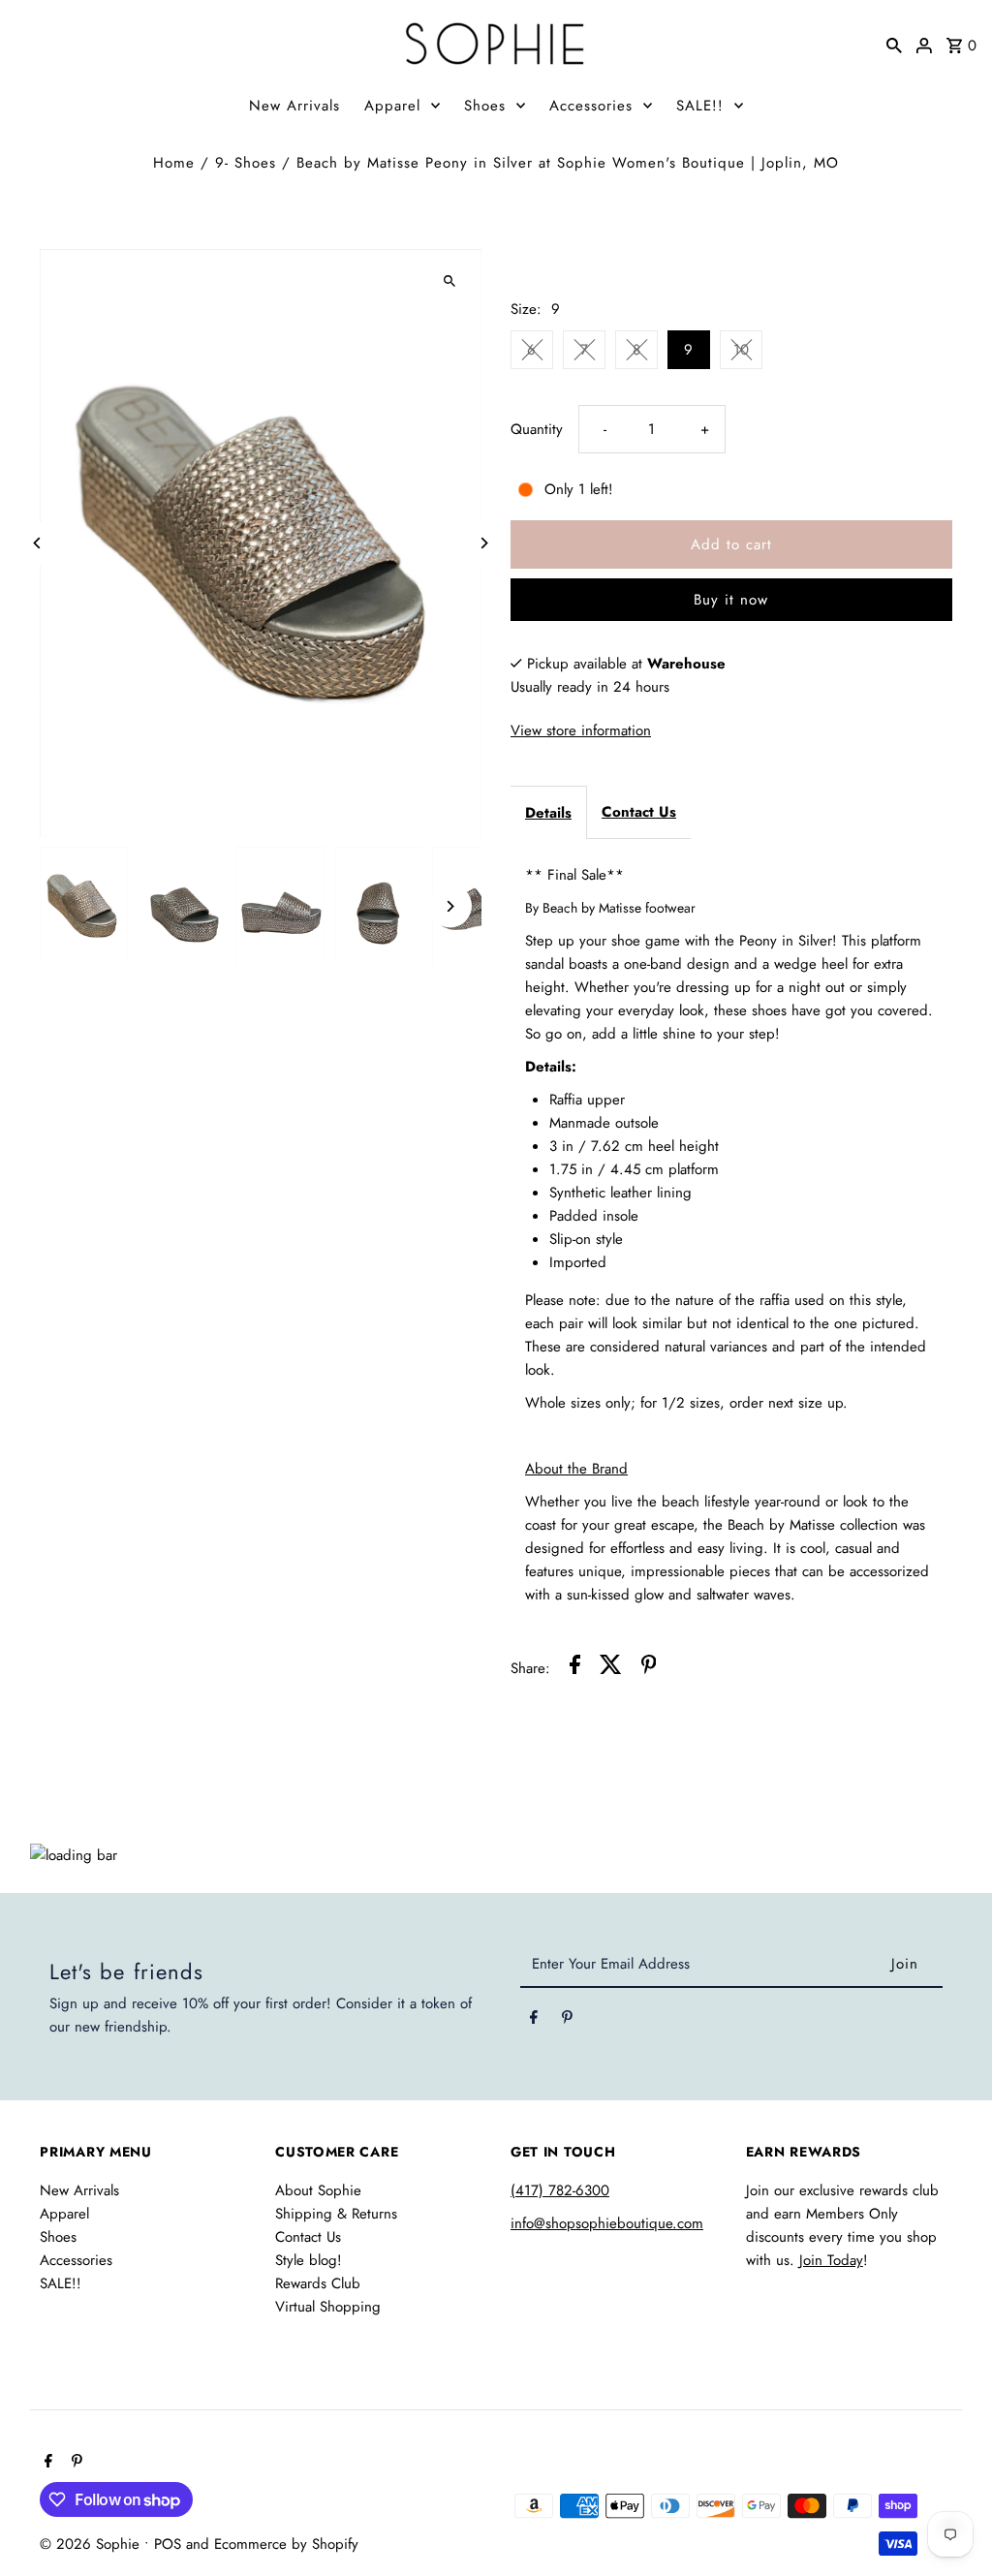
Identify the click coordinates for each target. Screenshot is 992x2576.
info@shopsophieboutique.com (607, 2223)
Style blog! (309, 2260)
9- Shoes (246, 163)
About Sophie (318, 2190)
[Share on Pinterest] (649, 1668)
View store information (581, 730)
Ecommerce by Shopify (286, 2544)
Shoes (485, 106)
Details (548, 813)
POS (168, 2544)
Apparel (392, 106)
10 (741, 350)
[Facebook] (534, 2021)
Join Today (831, 2260)
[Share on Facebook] (575, 1668)
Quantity (537, 429)
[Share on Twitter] (611, 1668)
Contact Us (639, 812)
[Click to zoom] (450, 280)
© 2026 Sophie (92, 2544)
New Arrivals (294, 106)
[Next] (484, 543)
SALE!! (700, 106)
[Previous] (37, 543)
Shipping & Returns (336, 2214)
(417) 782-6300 (560, 2190)
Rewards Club (318, 2283)
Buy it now (731, 600)
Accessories (591, 106)
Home (174, 163)
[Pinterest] (567, 2021)
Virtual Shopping (328, 2307)
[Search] (894, 44)
